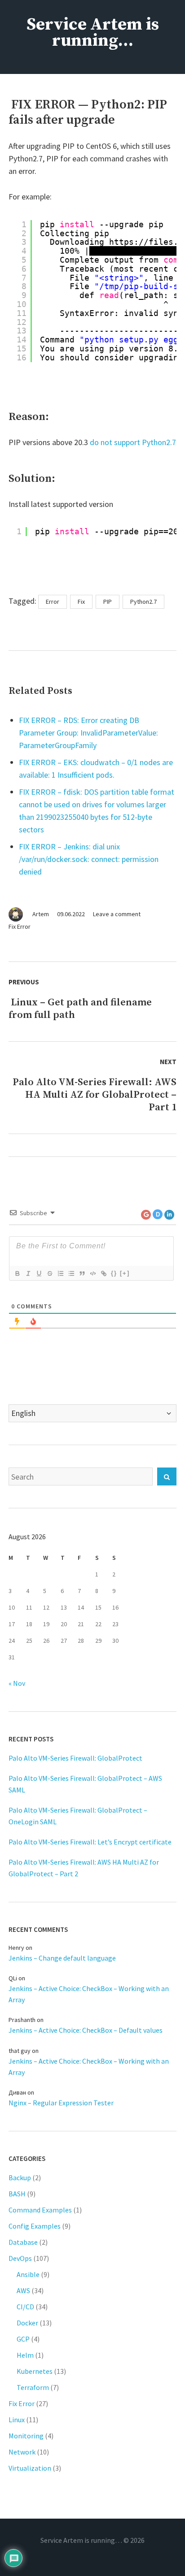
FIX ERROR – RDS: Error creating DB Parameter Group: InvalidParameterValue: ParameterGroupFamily (88, 733)
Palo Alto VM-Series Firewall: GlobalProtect (75, 1758)
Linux (17, 2420)
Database (23, 2242)
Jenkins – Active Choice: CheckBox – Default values (86, 2030)
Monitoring (26, 2436)
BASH (17, 2194)
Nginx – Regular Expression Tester (61, 2103)
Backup (20, 2178)
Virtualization (30, 2468)
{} (114, 1273)
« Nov (17, 1683)
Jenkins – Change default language (62, 1958)
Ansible (28, 2274)
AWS (23, 2290)
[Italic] (28, 1273)
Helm (25, 2355)
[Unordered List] (71, 1273)
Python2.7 (143, 602)
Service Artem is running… (93, 33)
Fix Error (20, 926)
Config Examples (35, 2226)
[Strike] (49, 1273)
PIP (108, 602)
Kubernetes (35, 2371)
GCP (23, 2339)
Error (53, 602)
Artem (41, 914)
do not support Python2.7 (133, 442)
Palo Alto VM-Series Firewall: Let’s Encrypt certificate (90, 1842)
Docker (27, 2323)
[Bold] (17, 1273)
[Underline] (39, 1273)
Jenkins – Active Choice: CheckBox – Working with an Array (89, 1994)
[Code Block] (92, 1273)
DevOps (20, 2258)
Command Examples (40, 2210)
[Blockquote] (82, 1273)
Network (22, 2452)
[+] (125, 1273)
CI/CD (25, 2307)
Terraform (33, 2387)
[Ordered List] (60, 1273)
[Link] (103, 1273)
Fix (81, 602)
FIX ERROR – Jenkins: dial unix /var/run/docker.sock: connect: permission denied (89, 859)
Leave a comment (117, 914)
